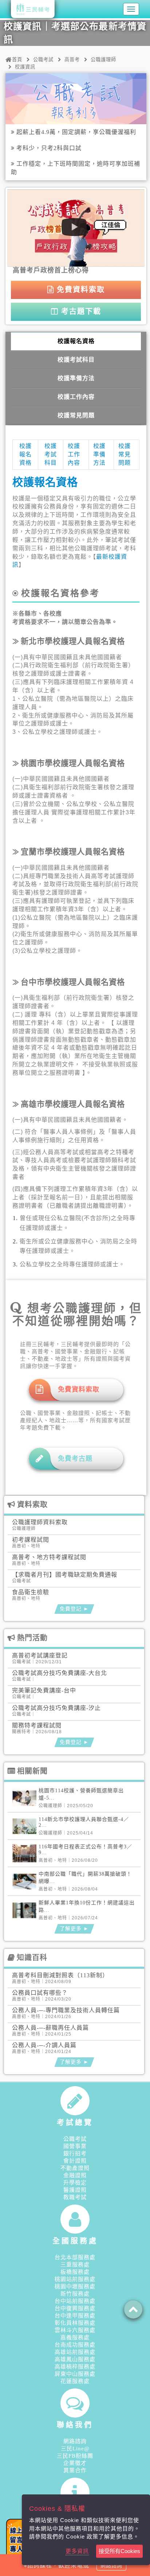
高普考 (72, 60)
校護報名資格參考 (60, 593)
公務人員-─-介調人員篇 (44, 2045)
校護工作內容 (76, 397)
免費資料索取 (80, 290)
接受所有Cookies (119, 2551)
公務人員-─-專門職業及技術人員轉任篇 (66, 2010)
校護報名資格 (76, 341)
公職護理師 (103, 60)
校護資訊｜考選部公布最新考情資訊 (75, 33)
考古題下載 (80, 311)
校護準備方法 (76, 378)
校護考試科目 (76, 360)
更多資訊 (77, 2551)
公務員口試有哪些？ (40, 1993)
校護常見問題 (76, 415)
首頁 (17, 60)
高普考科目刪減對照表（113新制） (60, 1975)
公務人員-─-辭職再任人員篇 (50, 2028)
